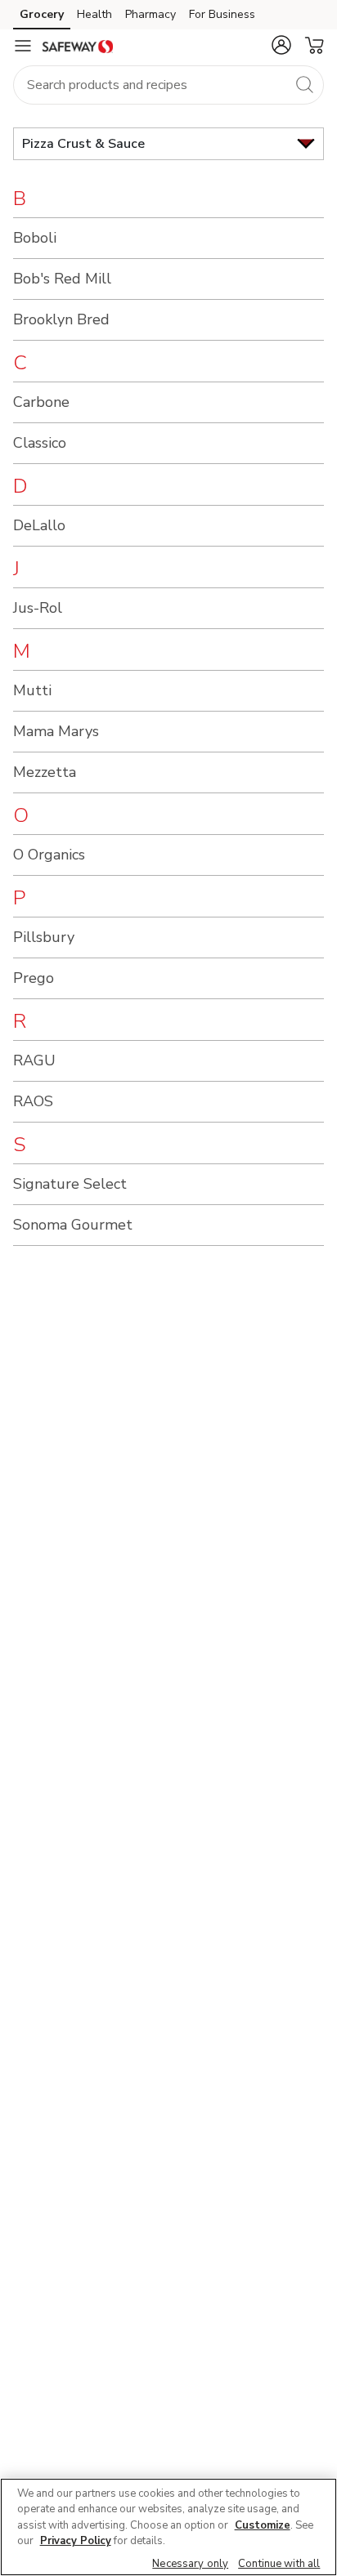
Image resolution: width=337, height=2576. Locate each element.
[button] (281, 45)
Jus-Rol (38, 608)
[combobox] (168, 85)
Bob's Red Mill (62, 279)
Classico (40, 443)
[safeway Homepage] (78, 46)
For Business (222, 14)
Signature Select (70, 1184)
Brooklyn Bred (61, 319)
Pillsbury (44, 937)
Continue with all (279, 2564)
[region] (168, 2527)
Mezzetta (45, 772)
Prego (34, 978)
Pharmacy (151, 14)
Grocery (42, 14)
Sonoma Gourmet (73, 1225)
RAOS (33, 1101)
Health (94, 14)
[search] (304, 84)
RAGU (34, 1060)
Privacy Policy (76, 2541)
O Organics (49, 855)
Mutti (32, 690)
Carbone (41, 402)
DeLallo (39, 525)
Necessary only (190, 2564)
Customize (263, 2525)
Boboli (35, 238)
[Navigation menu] (23, 46)
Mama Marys (56, 731)
